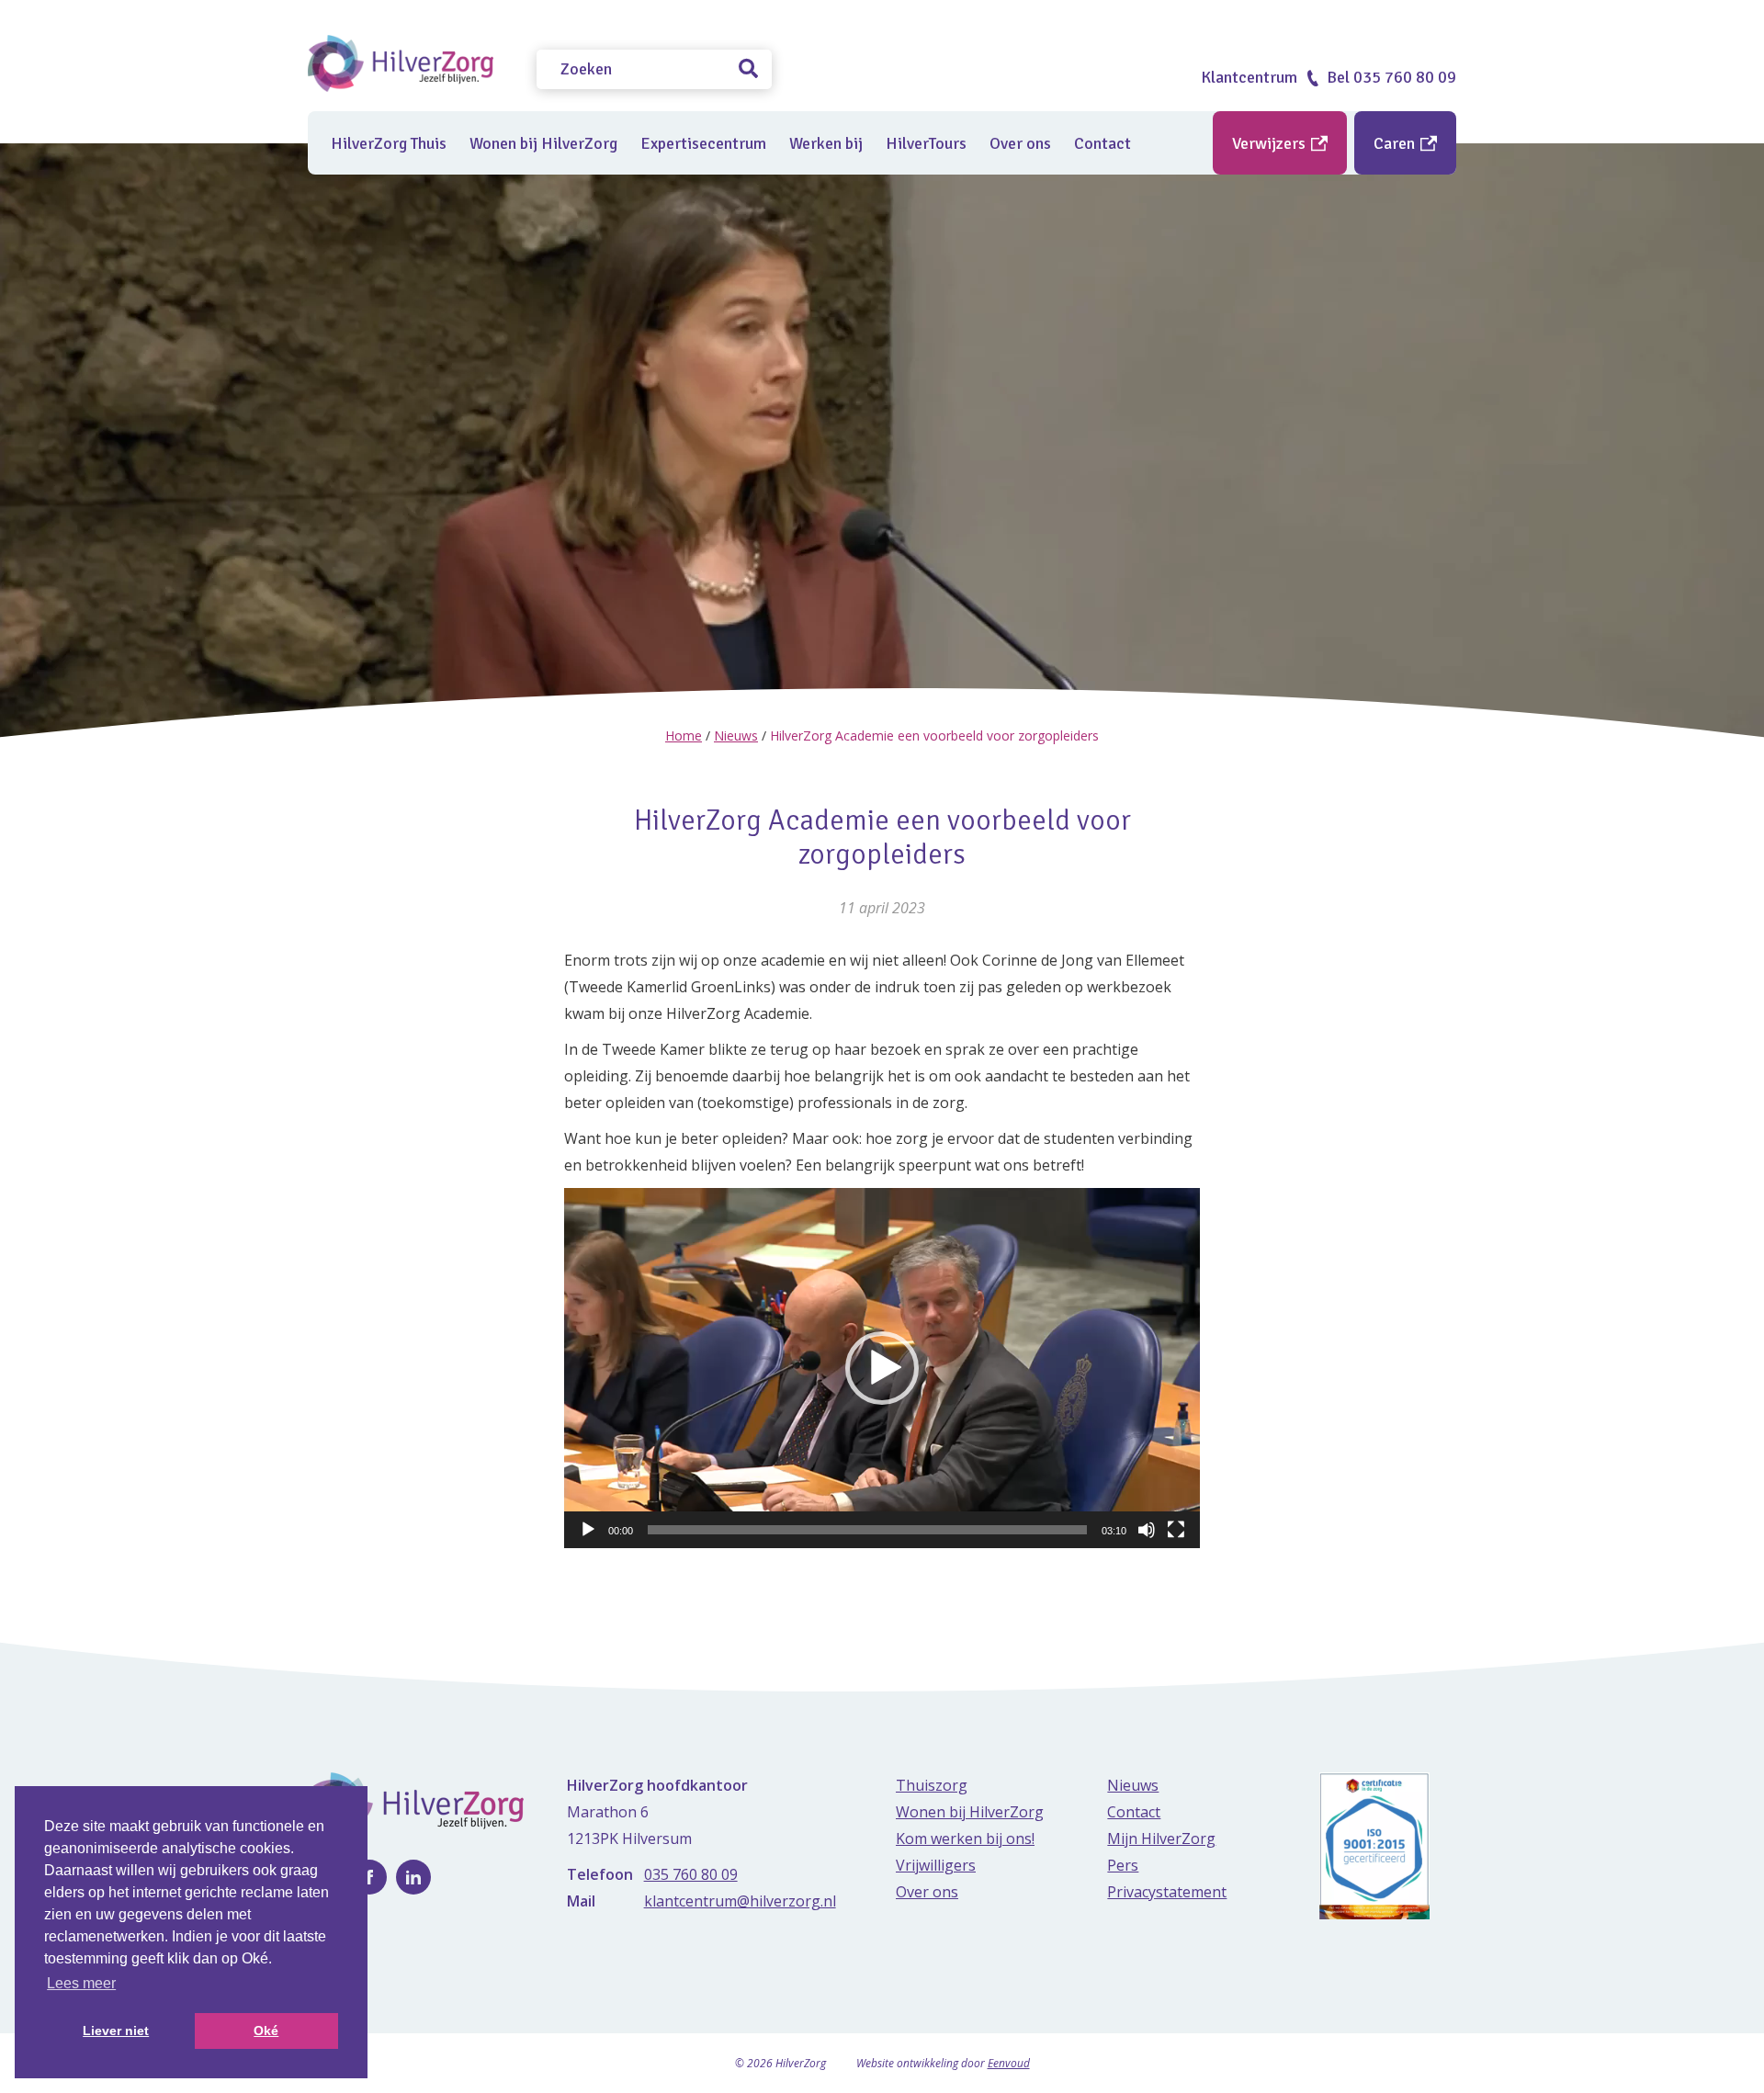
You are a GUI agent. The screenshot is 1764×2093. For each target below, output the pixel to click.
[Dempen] (1147, 1530)
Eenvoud (1009, 2063)
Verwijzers (1271, 143)
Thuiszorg (932, 1785)
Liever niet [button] (116, 2031)
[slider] (867, 1530)
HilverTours (926, 143)
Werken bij (826, 143)
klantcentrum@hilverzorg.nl (740, 1901)
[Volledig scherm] (1176, 1530)
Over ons (1020, 143)
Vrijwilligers (936, 1865)
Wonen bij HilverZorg (543, 143)
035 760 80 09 (691, 1874)
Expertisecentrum (703, 143)
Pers (1123, 1865)
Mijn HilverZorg (1161, 1838)
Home (684, 735)
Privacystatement (1167, 1892)
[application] (882, 1368)
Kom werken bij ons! (965, 1838)
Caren (1396, 143)
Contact (1102, 143)
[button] (882, 1368)
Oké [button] (266, 2031)
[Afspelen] (588, 1530)
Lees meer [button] (81, 1983)
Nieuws (736, 735)
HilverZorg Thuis (389, 143)
